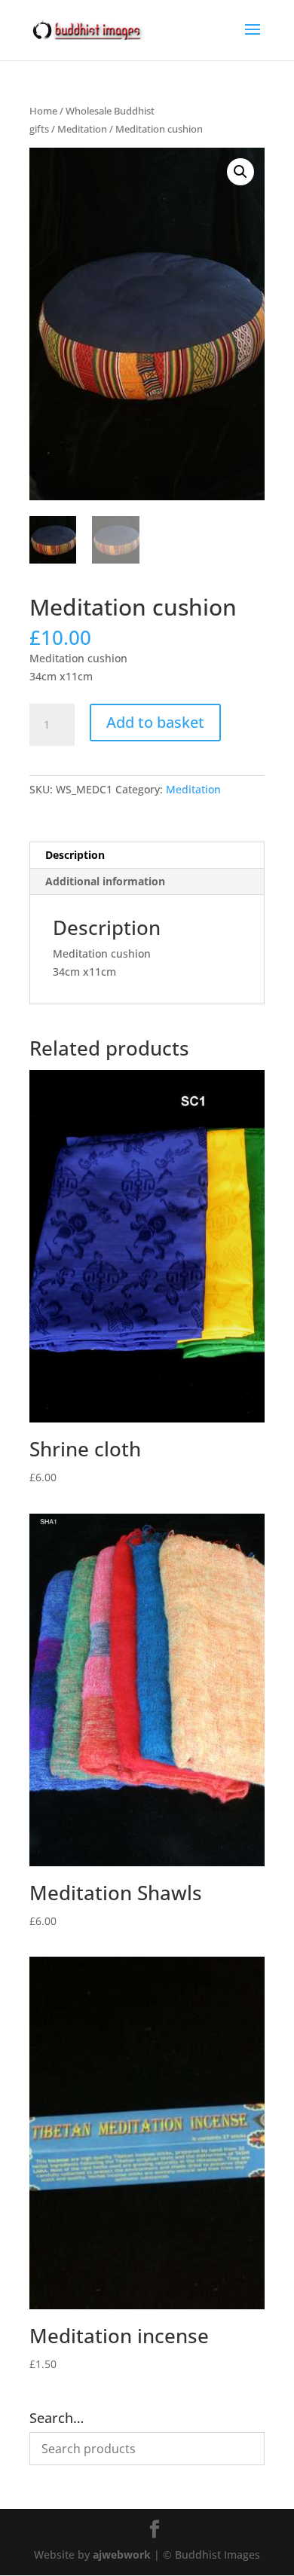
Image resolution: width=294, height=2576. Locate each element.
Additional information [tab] (105, 881)
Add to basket (155, 722)
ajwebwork (122, 2555)
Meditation (82, 129)
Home (43, 111)
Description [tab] (75, 855)
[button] (240, 172)
